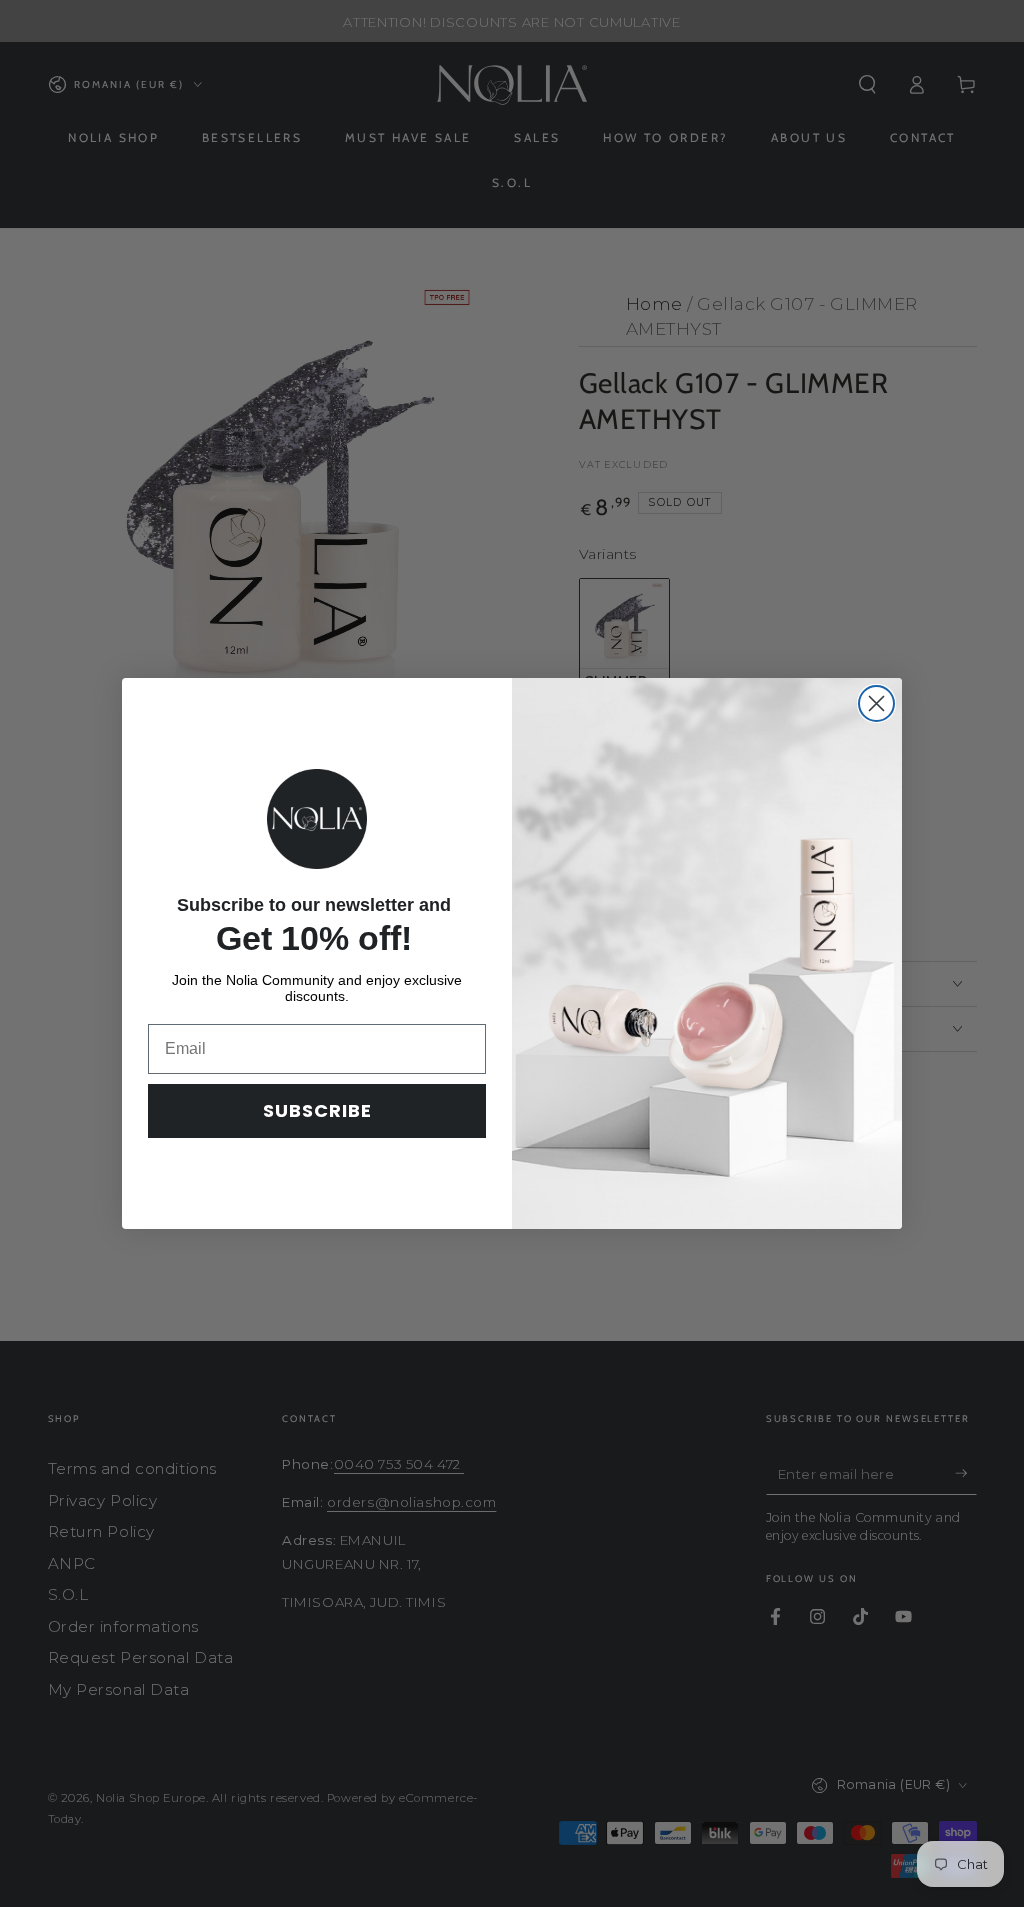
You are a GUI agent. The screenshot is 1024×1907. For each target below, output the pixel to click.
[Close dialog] (876, 703)
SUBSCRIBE (317, 1110)
